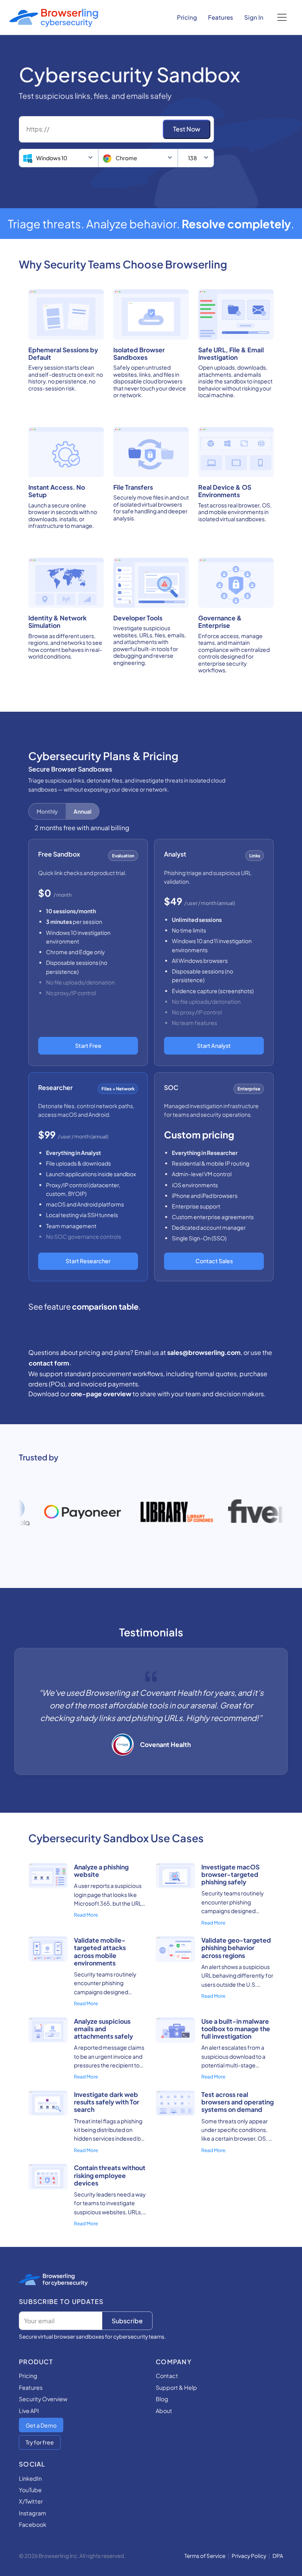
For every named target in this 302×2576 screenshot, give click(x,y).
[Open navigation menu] (282, 17)
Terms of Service (205, 2556)
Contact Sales (214, 1261)
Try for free (40, 2442)
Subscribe (127, 2321)
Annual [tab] (82, 811)
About (164, 2411)
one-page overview (101, 1394)
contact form (49, 1363)
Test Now (187, 129)
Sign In (254, 17)
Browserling (59, 2276)
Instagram (32, 2513)
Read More (86, 1915)
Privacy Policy (249, 2556)
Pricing (187, 17)
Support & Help (176, 2387)
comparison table (105, 1306)
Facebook (33, 2524)
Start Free (88, 1046)
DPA (278, 2556)
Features (221, 17)
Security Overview (43, 2399)
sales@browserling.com (204, 1352)
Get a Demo (41, 2425)
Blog (162, 2399)
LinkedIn (30, 2478)
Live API (29, 2411)
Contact (167, 2376)
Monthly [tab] (47, 811)
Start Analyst (214, 1046)
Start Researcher (88, 1261)
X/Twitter (31, 2501)
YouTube (30, 2490)
